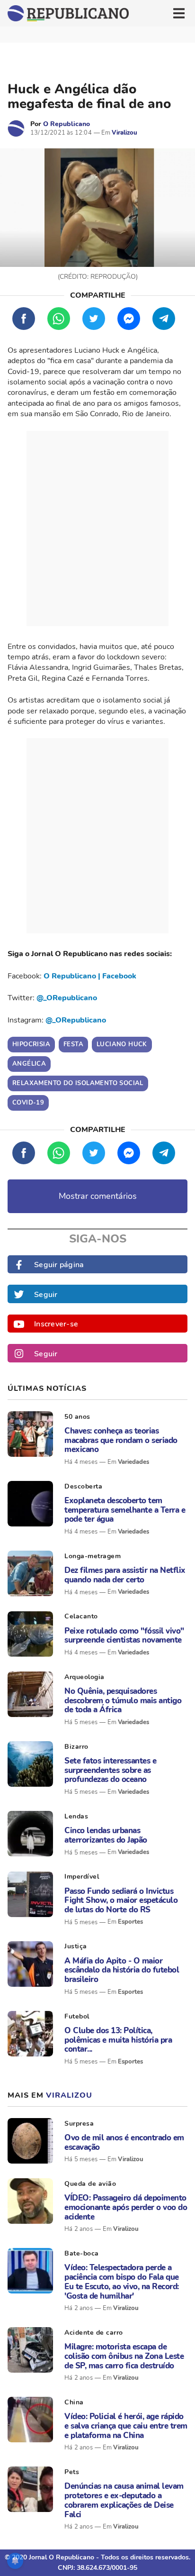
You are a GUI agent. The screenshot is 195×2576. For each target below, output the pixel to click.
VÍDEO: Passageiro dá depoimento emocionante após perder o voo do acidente (126, 2207)
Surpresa (79, 2124)
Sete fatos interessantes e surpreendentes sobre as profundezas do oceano (110, 1770)
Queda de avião (90, 2184)
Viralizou (124, 133)
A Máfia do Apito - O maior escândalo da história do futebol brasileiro (122, 1970)
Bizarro (76, 1747)
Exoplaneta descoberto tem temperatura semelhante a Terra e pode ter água (125, 1510)
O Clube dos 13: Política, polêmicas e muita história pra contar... (118, 2040)
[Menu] (179, 13)
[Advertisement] (97, 529)
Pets (72, 2472)
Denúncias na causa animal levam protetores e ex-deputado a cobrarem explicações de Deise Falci (124, 2500)
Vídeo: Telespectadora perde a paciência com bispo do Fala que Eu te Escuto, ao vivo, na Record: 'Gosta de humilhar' (122, 2282)
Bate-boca (82, 2253)
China (74, 2402)
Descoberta (83, 1486)
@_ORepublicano (67, 998)
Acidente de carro (94, 2333)
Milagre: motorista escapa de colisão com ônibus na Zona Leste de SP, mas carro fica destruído (124, 2356)
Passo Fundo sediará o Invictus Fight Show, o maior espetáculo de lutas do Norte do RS (121, 1901)
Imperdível (82, 1877)
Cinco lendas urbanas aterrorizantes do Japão (106, 1835)
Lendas (76, 1816)
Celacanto (81, 1616)
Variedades (133, 1462)
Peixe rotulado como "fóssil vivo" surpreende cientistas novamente (124, 1636)
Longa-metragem (93, 1556)
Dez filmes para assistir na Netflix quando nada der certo (125, 1575)
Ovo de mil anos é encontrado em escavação (124, 2142)
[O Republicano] (16, 128)
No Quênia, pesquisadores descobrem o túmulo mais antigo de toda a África (123, 1701)
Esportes (130, 1922)
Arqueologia (84, 1677)
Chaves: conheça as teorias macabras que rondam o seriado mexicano (121, 1440)
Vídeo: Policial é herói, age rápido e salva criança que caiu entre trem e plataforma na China (126, 2426)
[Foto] (30, 1434)
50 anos (77, 1417)
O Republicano (66, 124)
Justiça (76, 1946)
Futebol (77, 2016)
